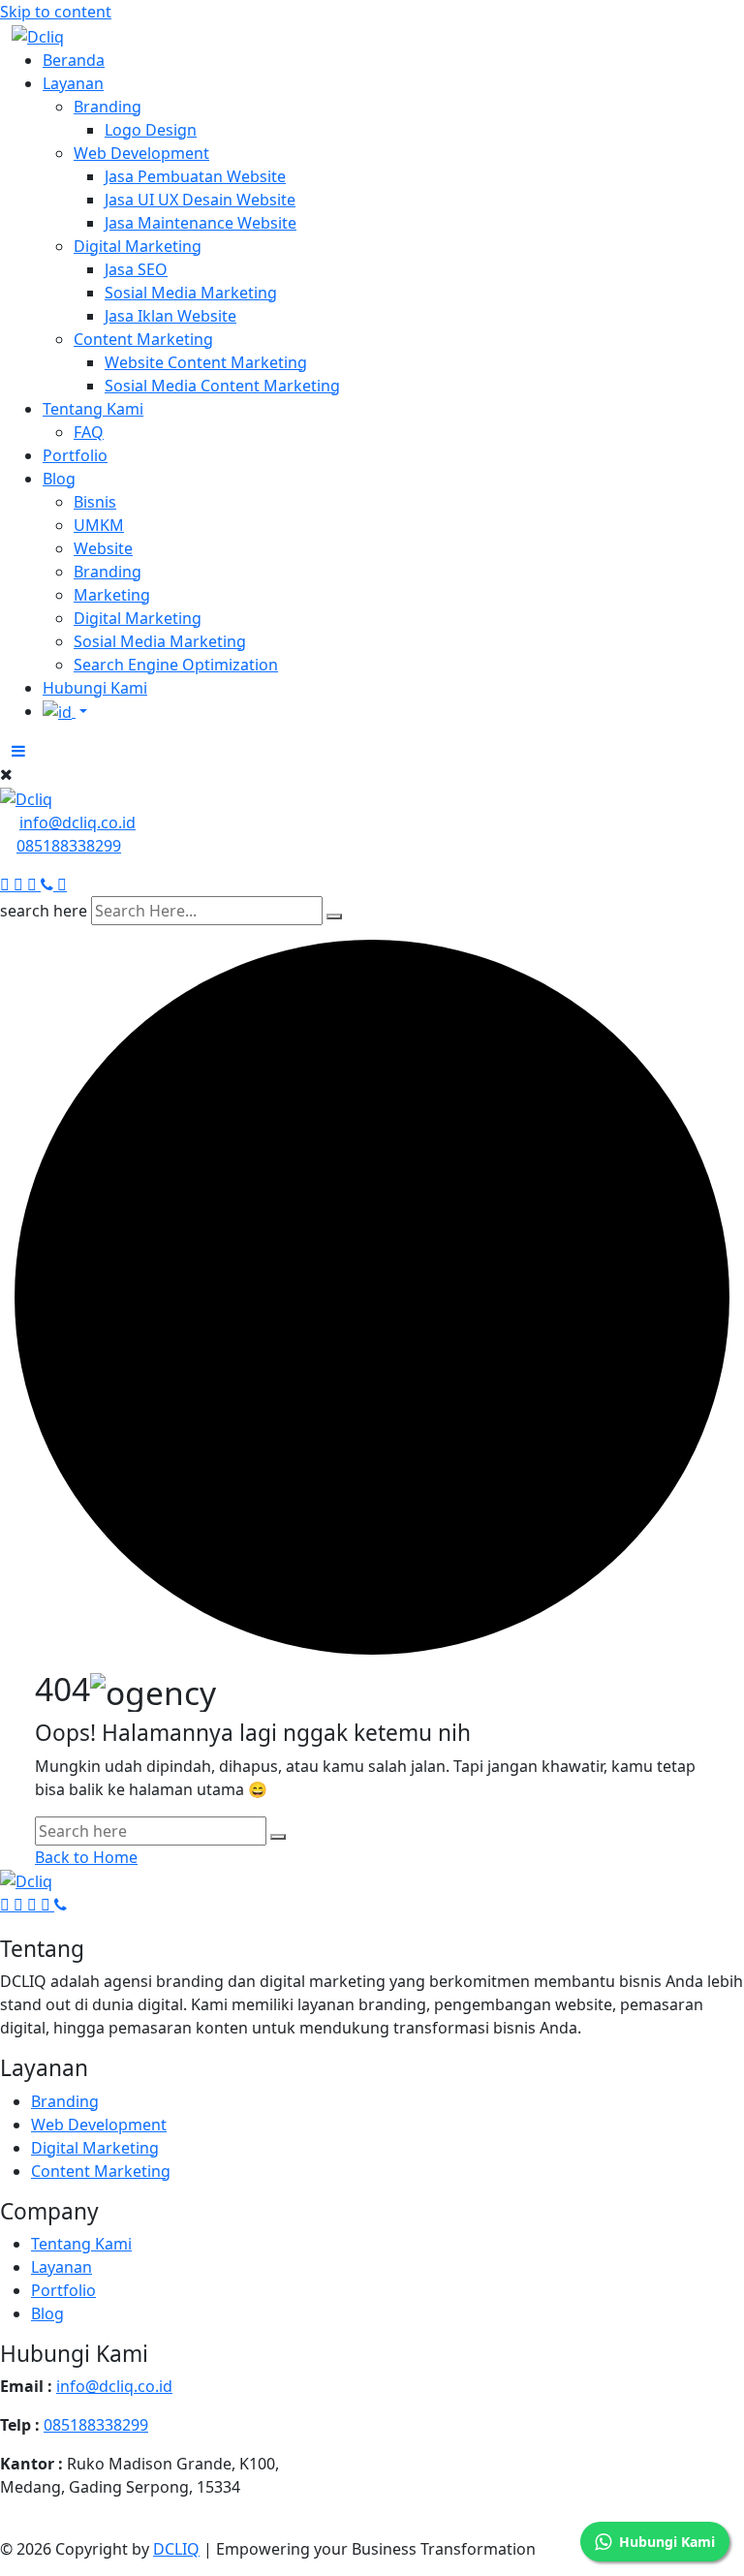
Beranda (74, 60)
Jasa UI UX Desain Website (200, 200)
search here (44, 911)
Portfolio (75, 455)
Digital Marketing (138, 246)
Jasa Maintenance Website (201, 223)
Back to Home (86, 1857)
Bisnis (95, 502)
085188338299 (69, 846)
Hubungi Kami (95, 688)
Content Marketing (143, 339)
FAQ (89, 432)
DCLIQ (176, 2549)
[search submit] (334, 916)
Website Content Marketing (206, 362)
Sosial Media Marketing (191, 293)
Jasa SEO (136, 269)
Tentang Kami (93, 409)
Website (103, 548)
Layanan (73, 83)
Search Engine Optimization (176, 665)
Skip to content (56, 12)
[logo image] (26, 797)
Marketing (112, 595)
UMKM (99, 525)
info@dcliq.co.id (77, 822)
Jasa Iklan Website (170, 316)
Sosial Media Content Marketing (222, 386)
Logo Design (151, 130)
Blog (59, 479)
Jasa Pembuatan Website (195, 176)
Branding (108, 107)
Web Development (141, 153)
